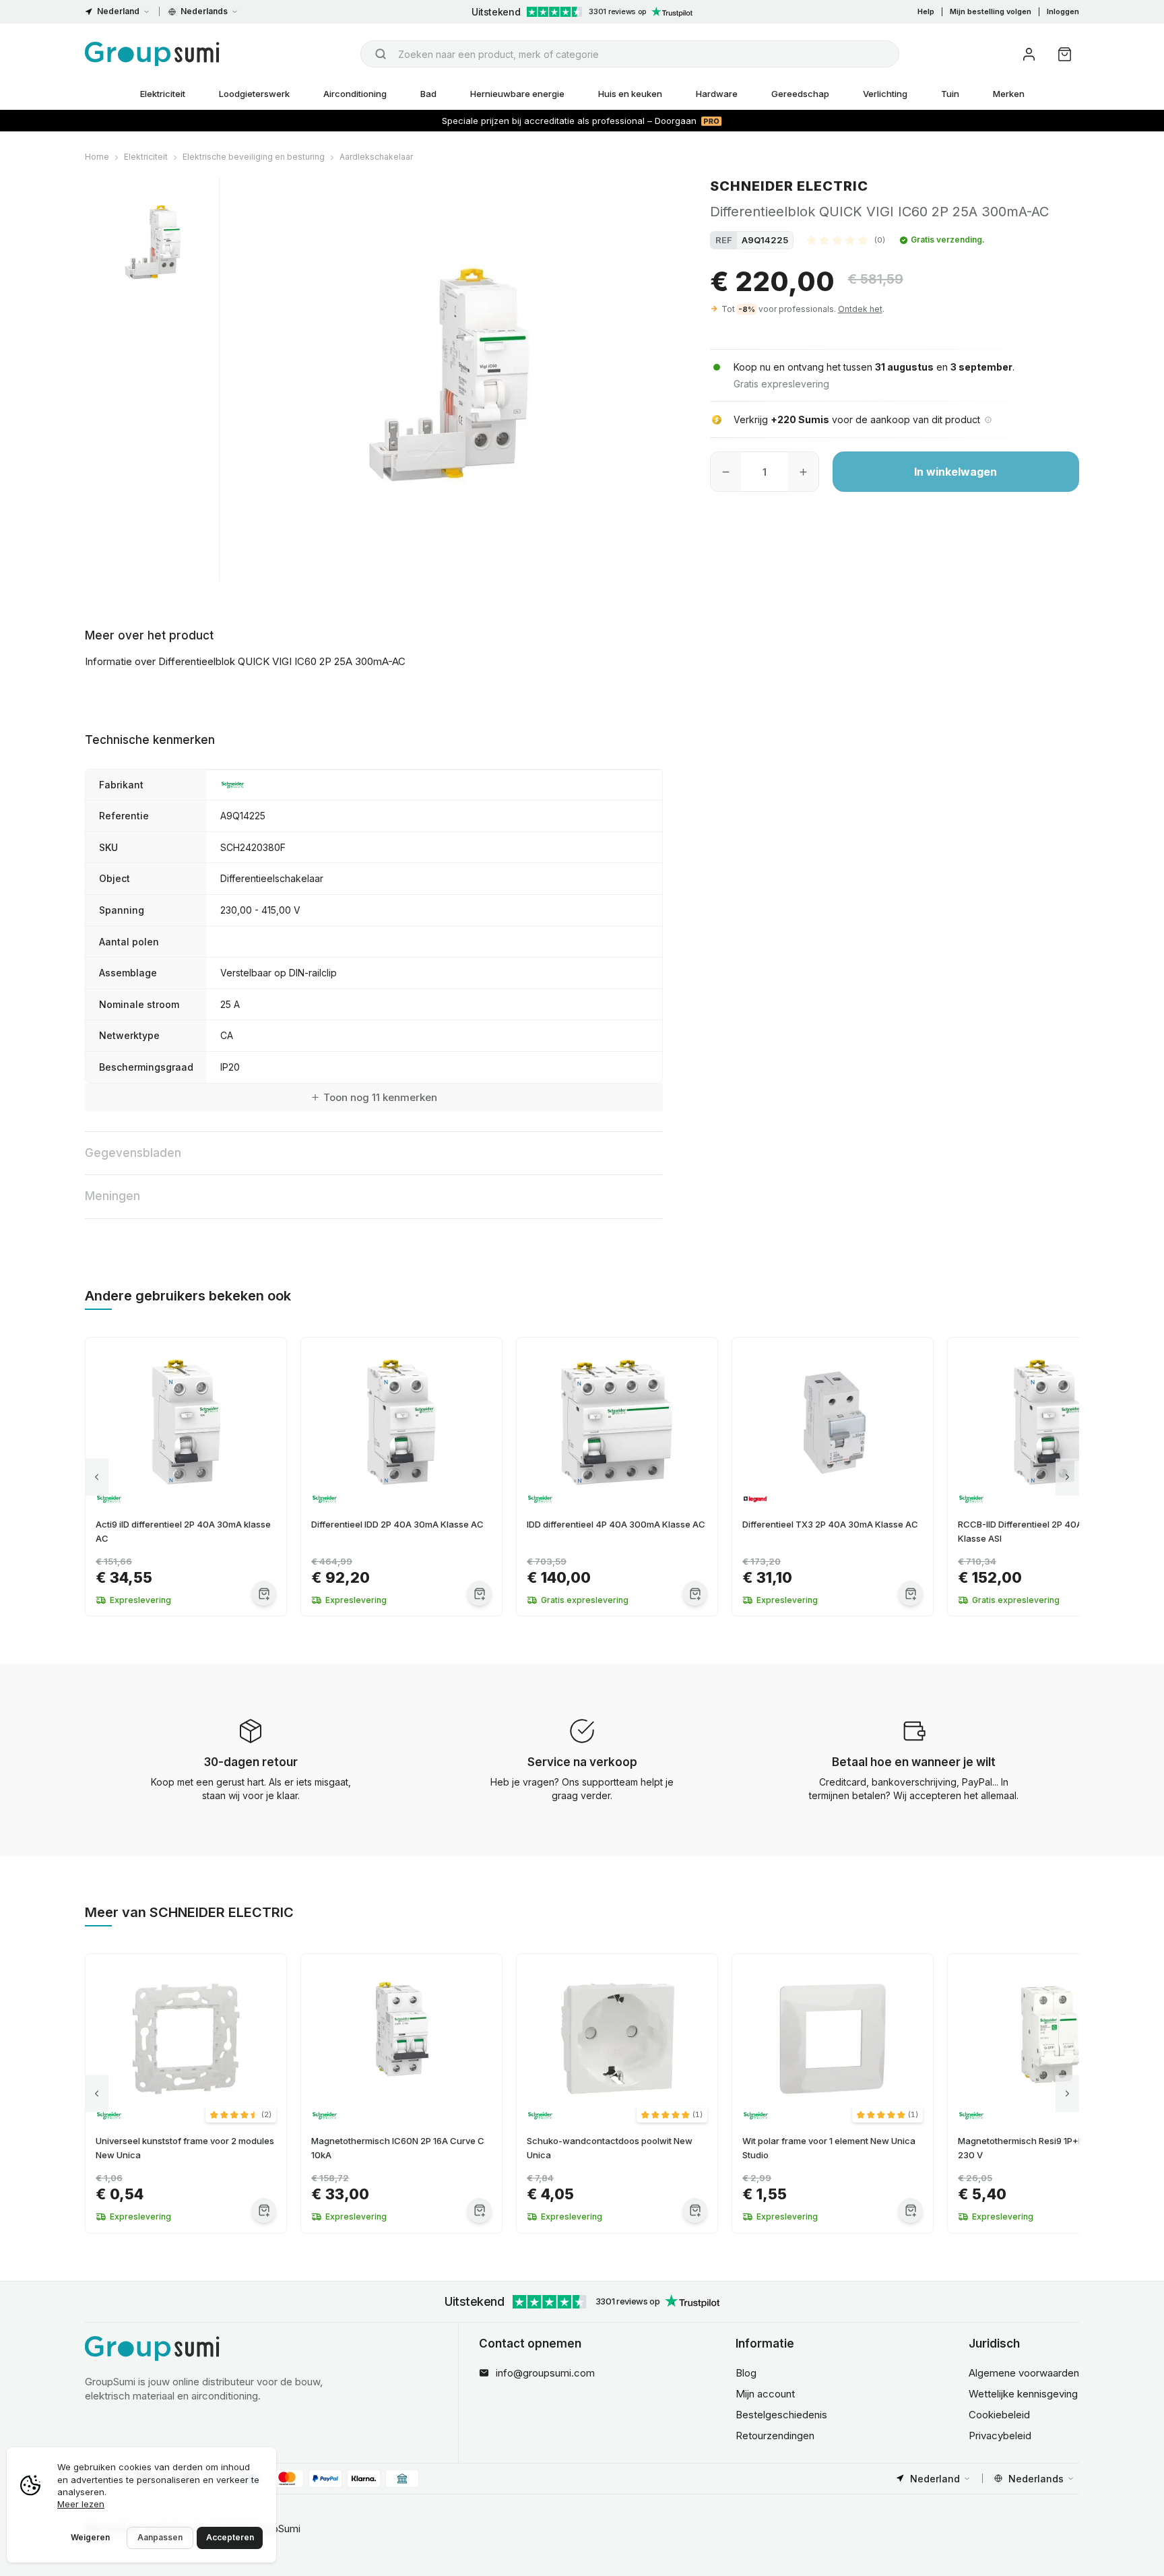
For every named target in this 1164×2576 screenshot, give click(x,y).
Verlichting (885, 94)
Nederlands (204, 11)
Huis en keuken (630, 94)
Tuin (950, 94)
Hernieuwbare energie (517, 94)
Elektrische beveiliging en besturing (254, 157)
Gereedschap (800, 94)
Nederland (118, 11)
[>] (1067, 1477)
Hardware (717, 94)
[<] (97, 1477)
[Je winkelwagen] (1065, 54)
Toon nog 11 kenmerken (380, 1097)
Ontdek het (860, 309)
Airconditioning (355, 94)
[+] (803, 472)
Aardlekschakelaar (376, 157)
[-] (726, 472)
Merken (1009, 94)
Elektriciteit (163, 94)
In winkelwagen (956, 472)
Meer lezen (81, 2504)
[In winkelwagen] (264, 1593)
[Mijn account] (1029, 54)
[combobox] (630, 54)
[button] (846, 240)
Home (97, 157)
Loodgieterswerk (254, 94)
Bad (428, 94)
